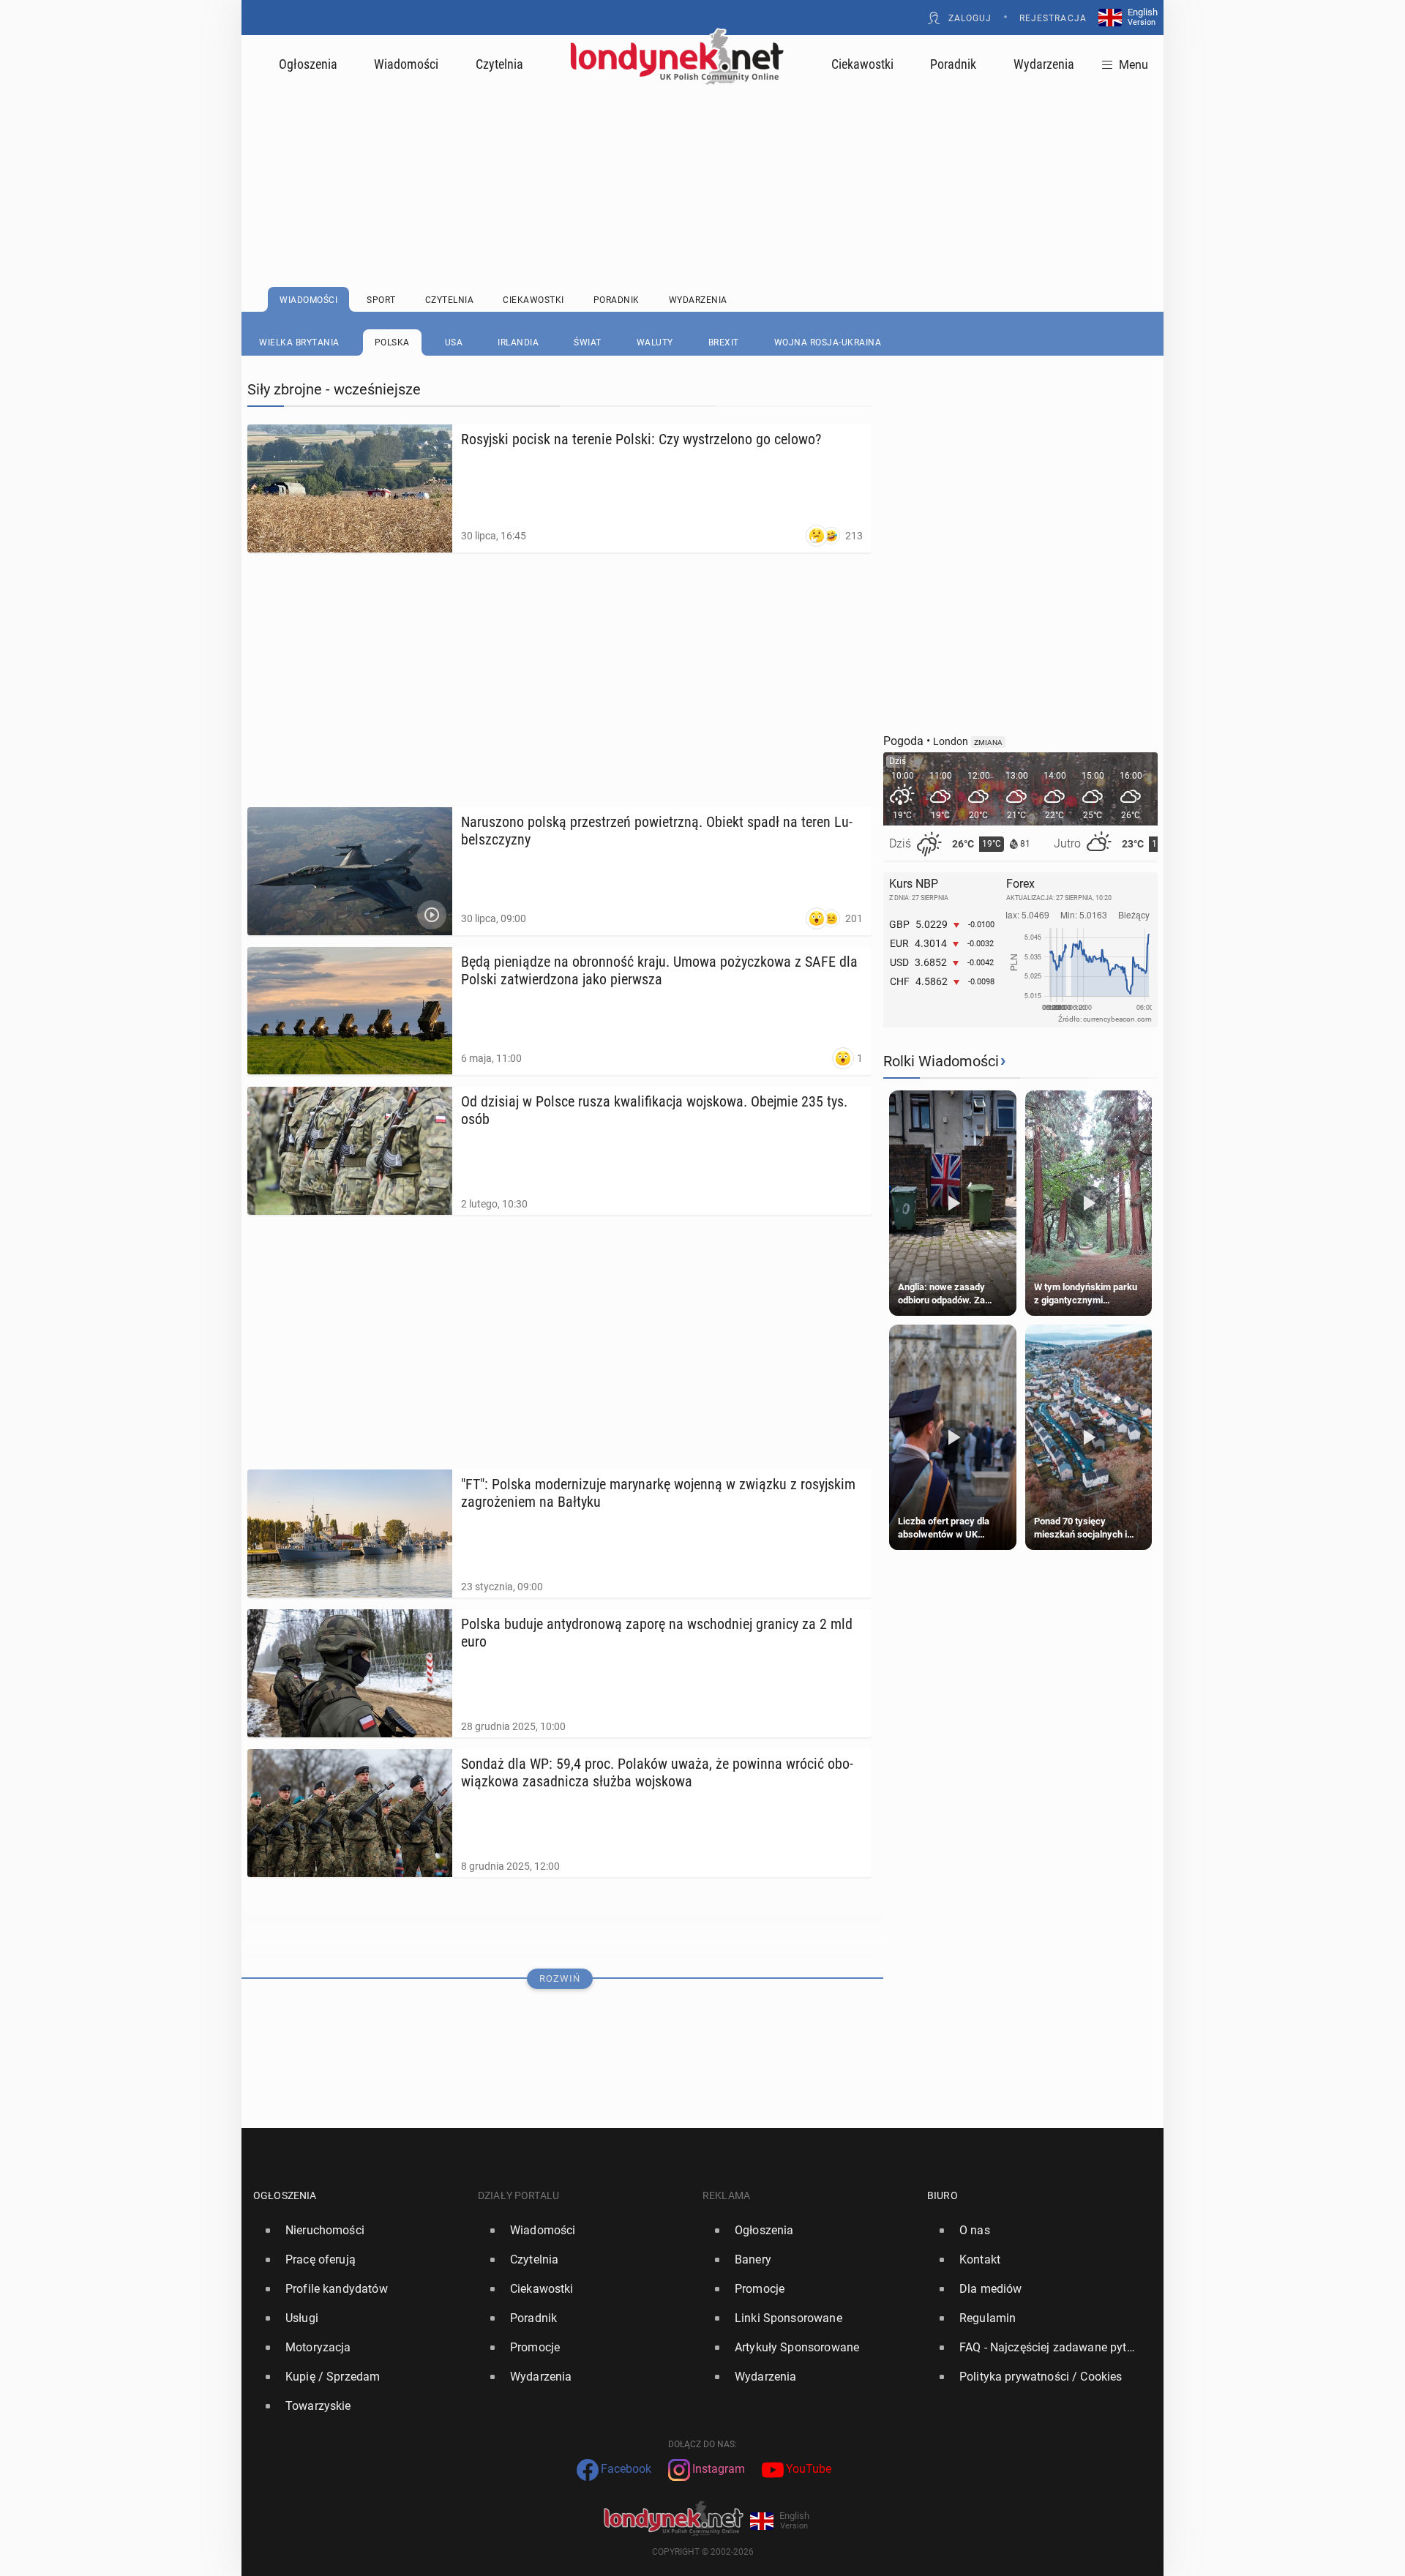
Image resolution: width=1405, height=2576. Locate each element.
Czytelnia (499, 64)
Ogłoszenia (308, 64)
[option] (360, 2231)
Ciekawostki (862, 64)
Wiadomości (406, 64)
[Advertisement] (702, 150)
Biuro (943, 2195)
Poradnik (953, 64)
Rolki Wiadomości (941, 1061)
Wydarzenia (1044, 64)
